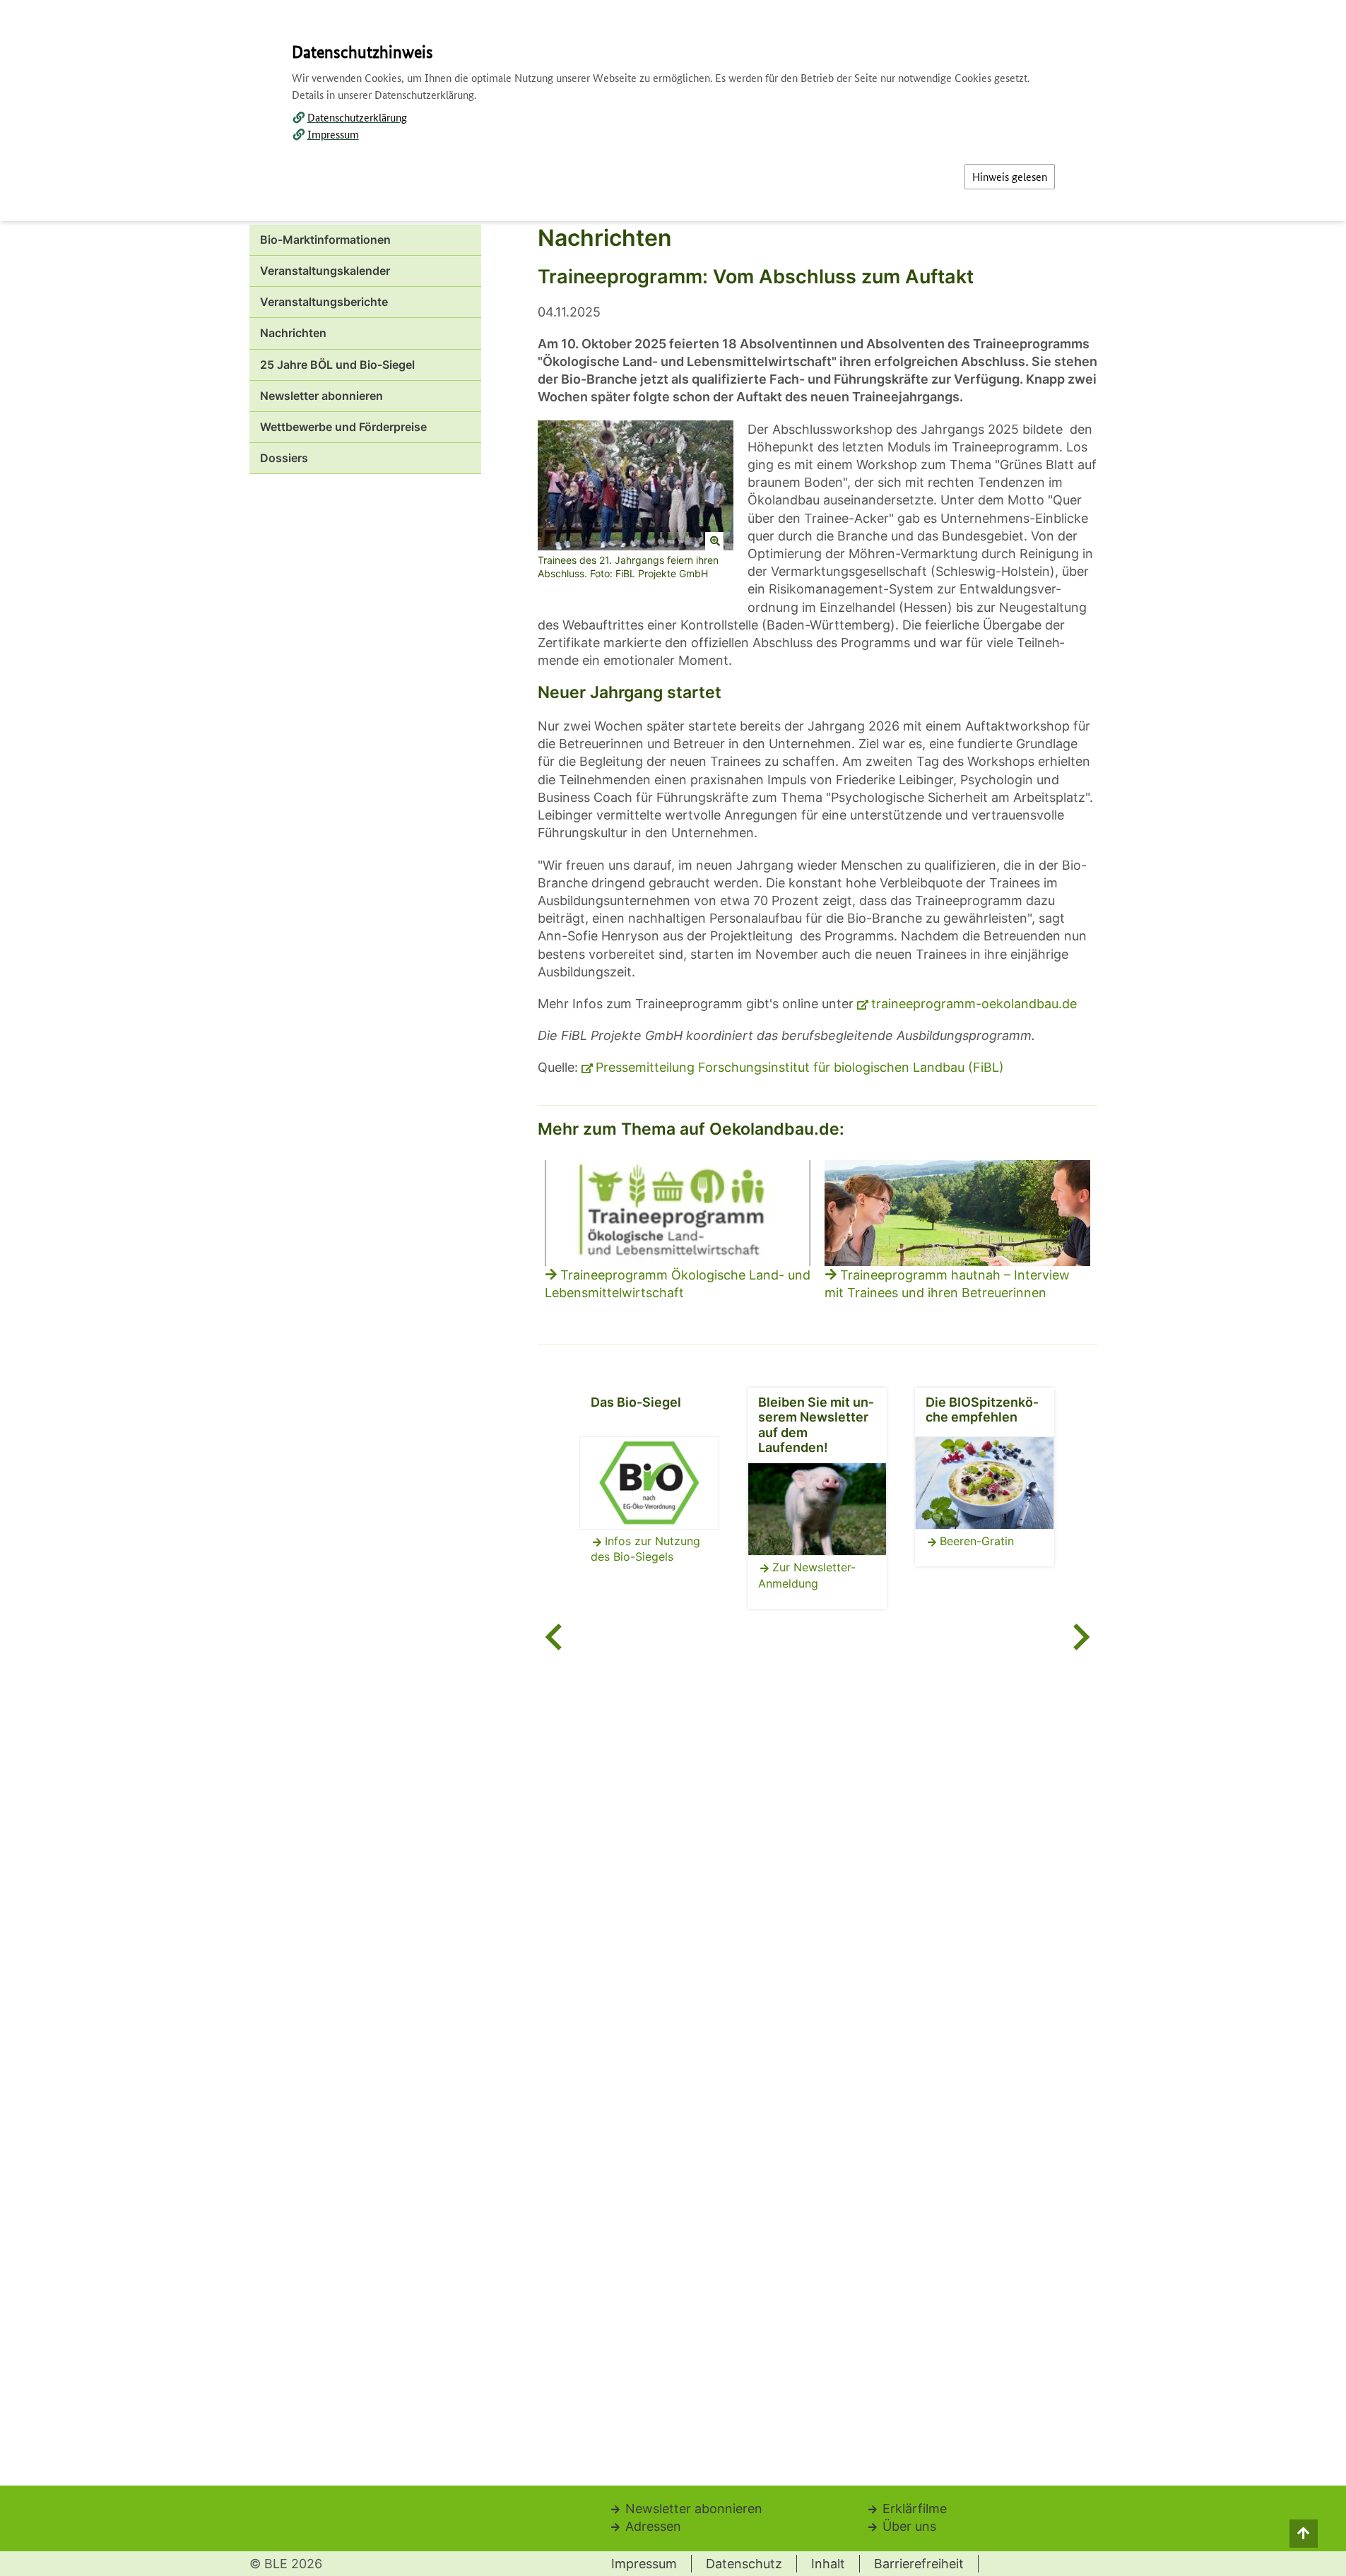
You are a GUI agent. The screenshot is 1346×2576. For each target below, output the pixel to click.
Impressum (333, 134)
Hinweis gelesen (1010, 176)
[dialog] (673, 1288)
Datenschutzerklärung (357, 117)
